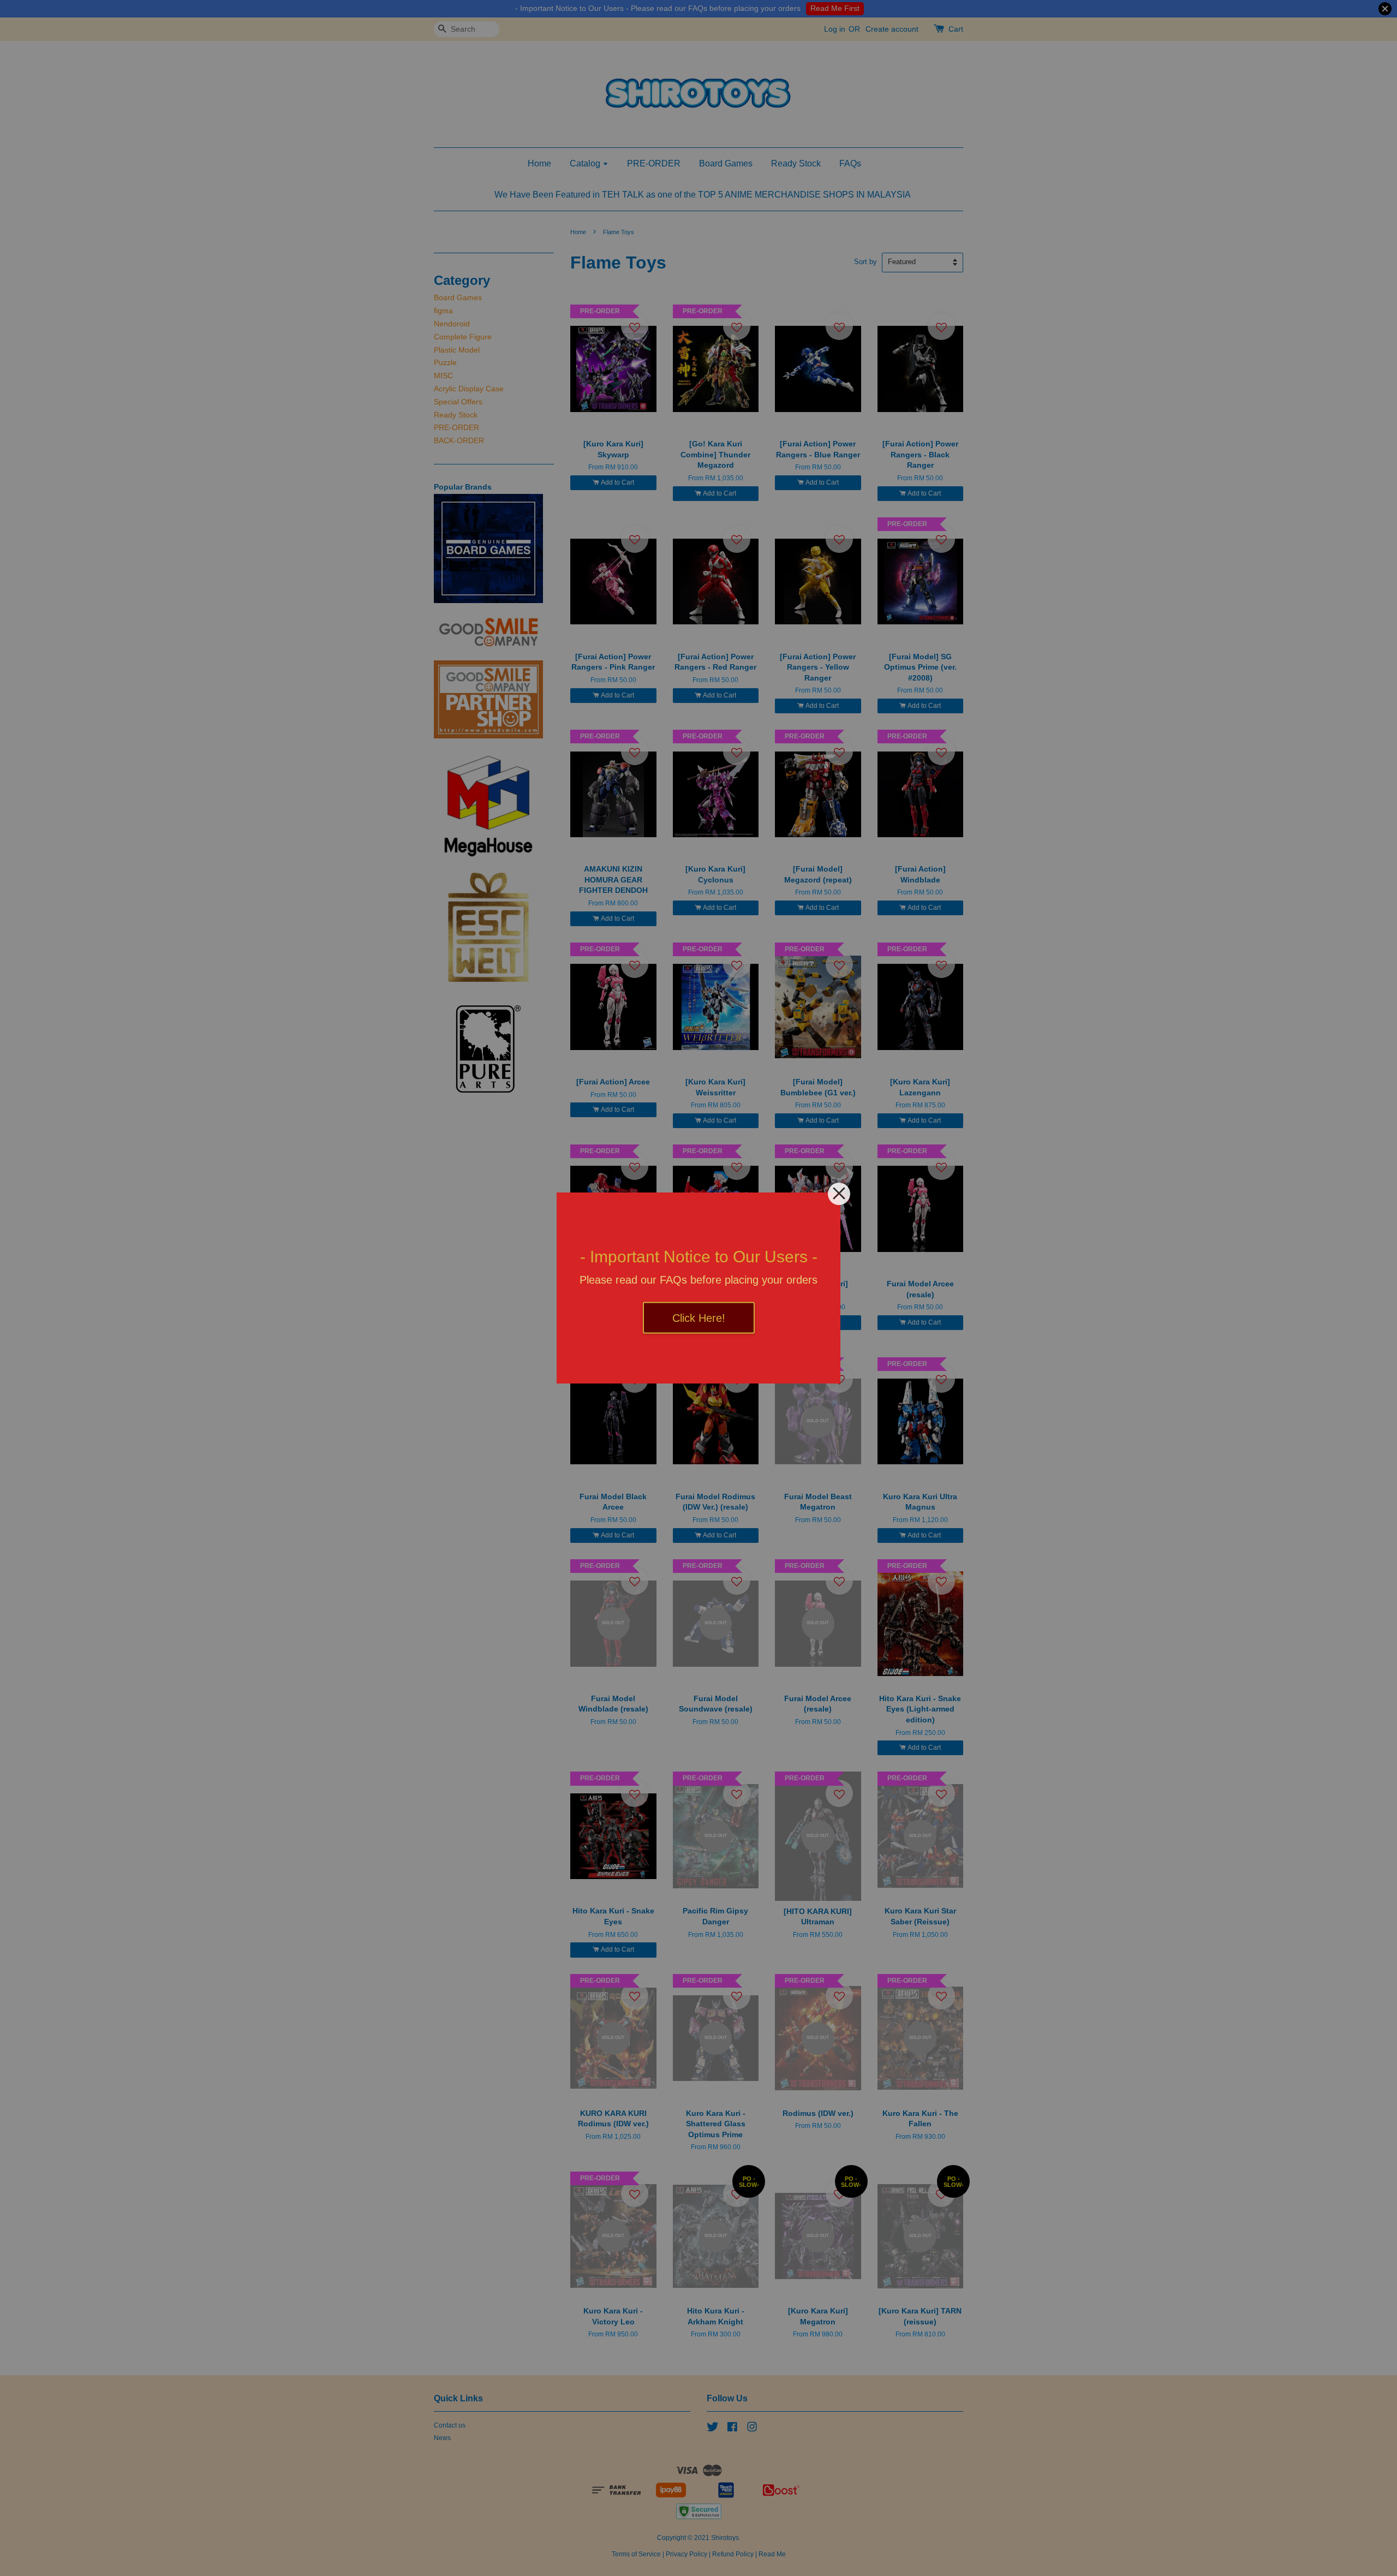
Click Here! (699, 1318)
